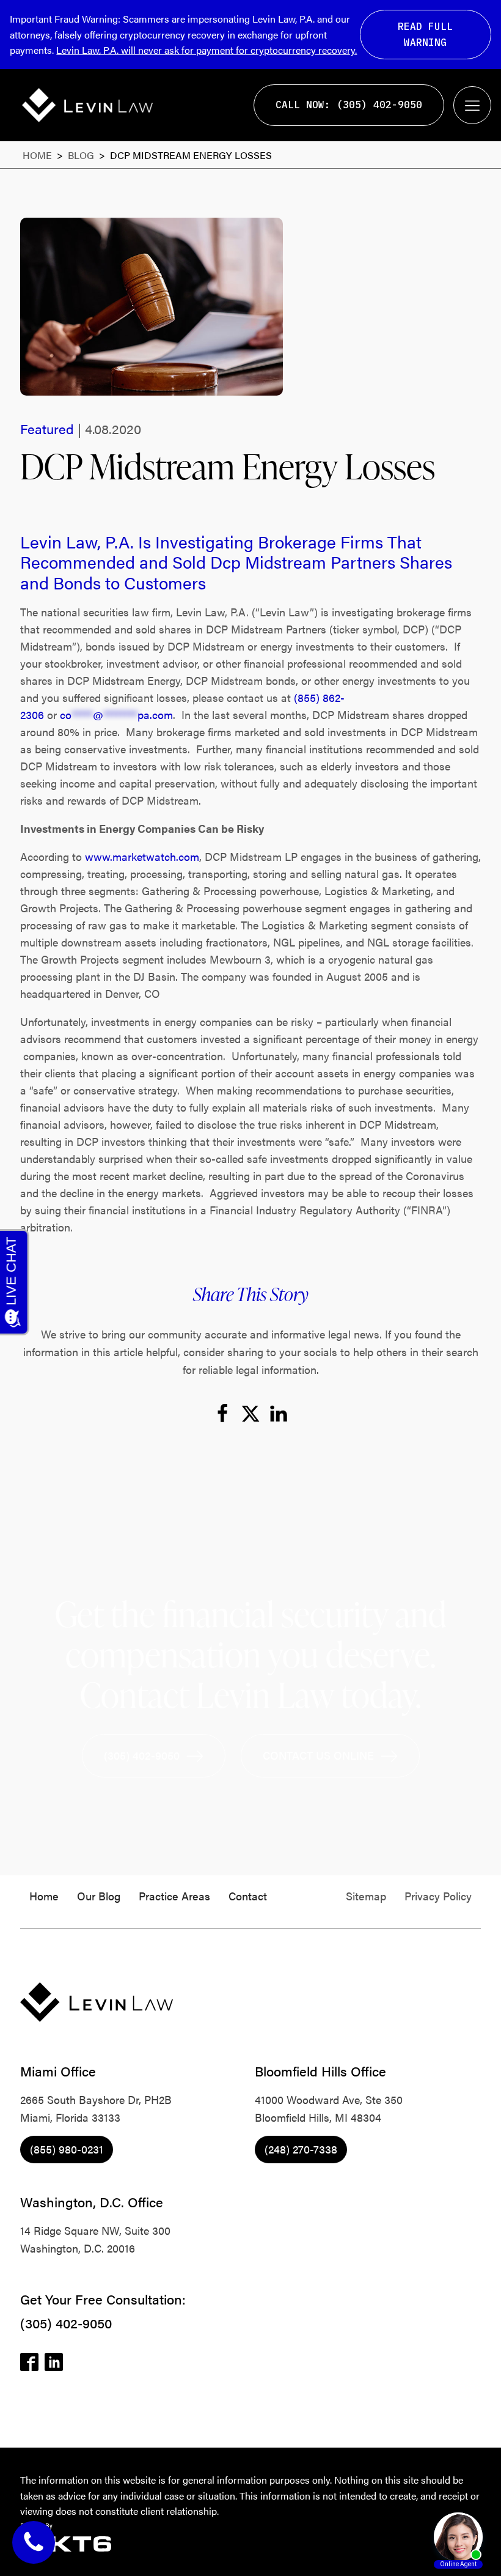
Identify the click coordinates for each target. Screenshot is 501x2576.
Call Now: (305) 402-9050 (349, 105)
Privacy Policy (438, 1896)
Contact (248, 1896)
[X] (250, 1414)
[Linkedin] (279, 1414)
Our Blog (99, 1896)
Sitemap (366, 1896)
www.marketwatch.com (142, 856)
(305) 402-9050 (66, 2323)
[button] (154, 1756)
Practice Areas (174, 1896)
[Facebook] (222, 1414)
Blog (82, 155)
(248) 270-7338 (301, 2149)
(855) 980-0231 (67, 2149)
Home (37, 155)
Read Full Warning (425, 34)
